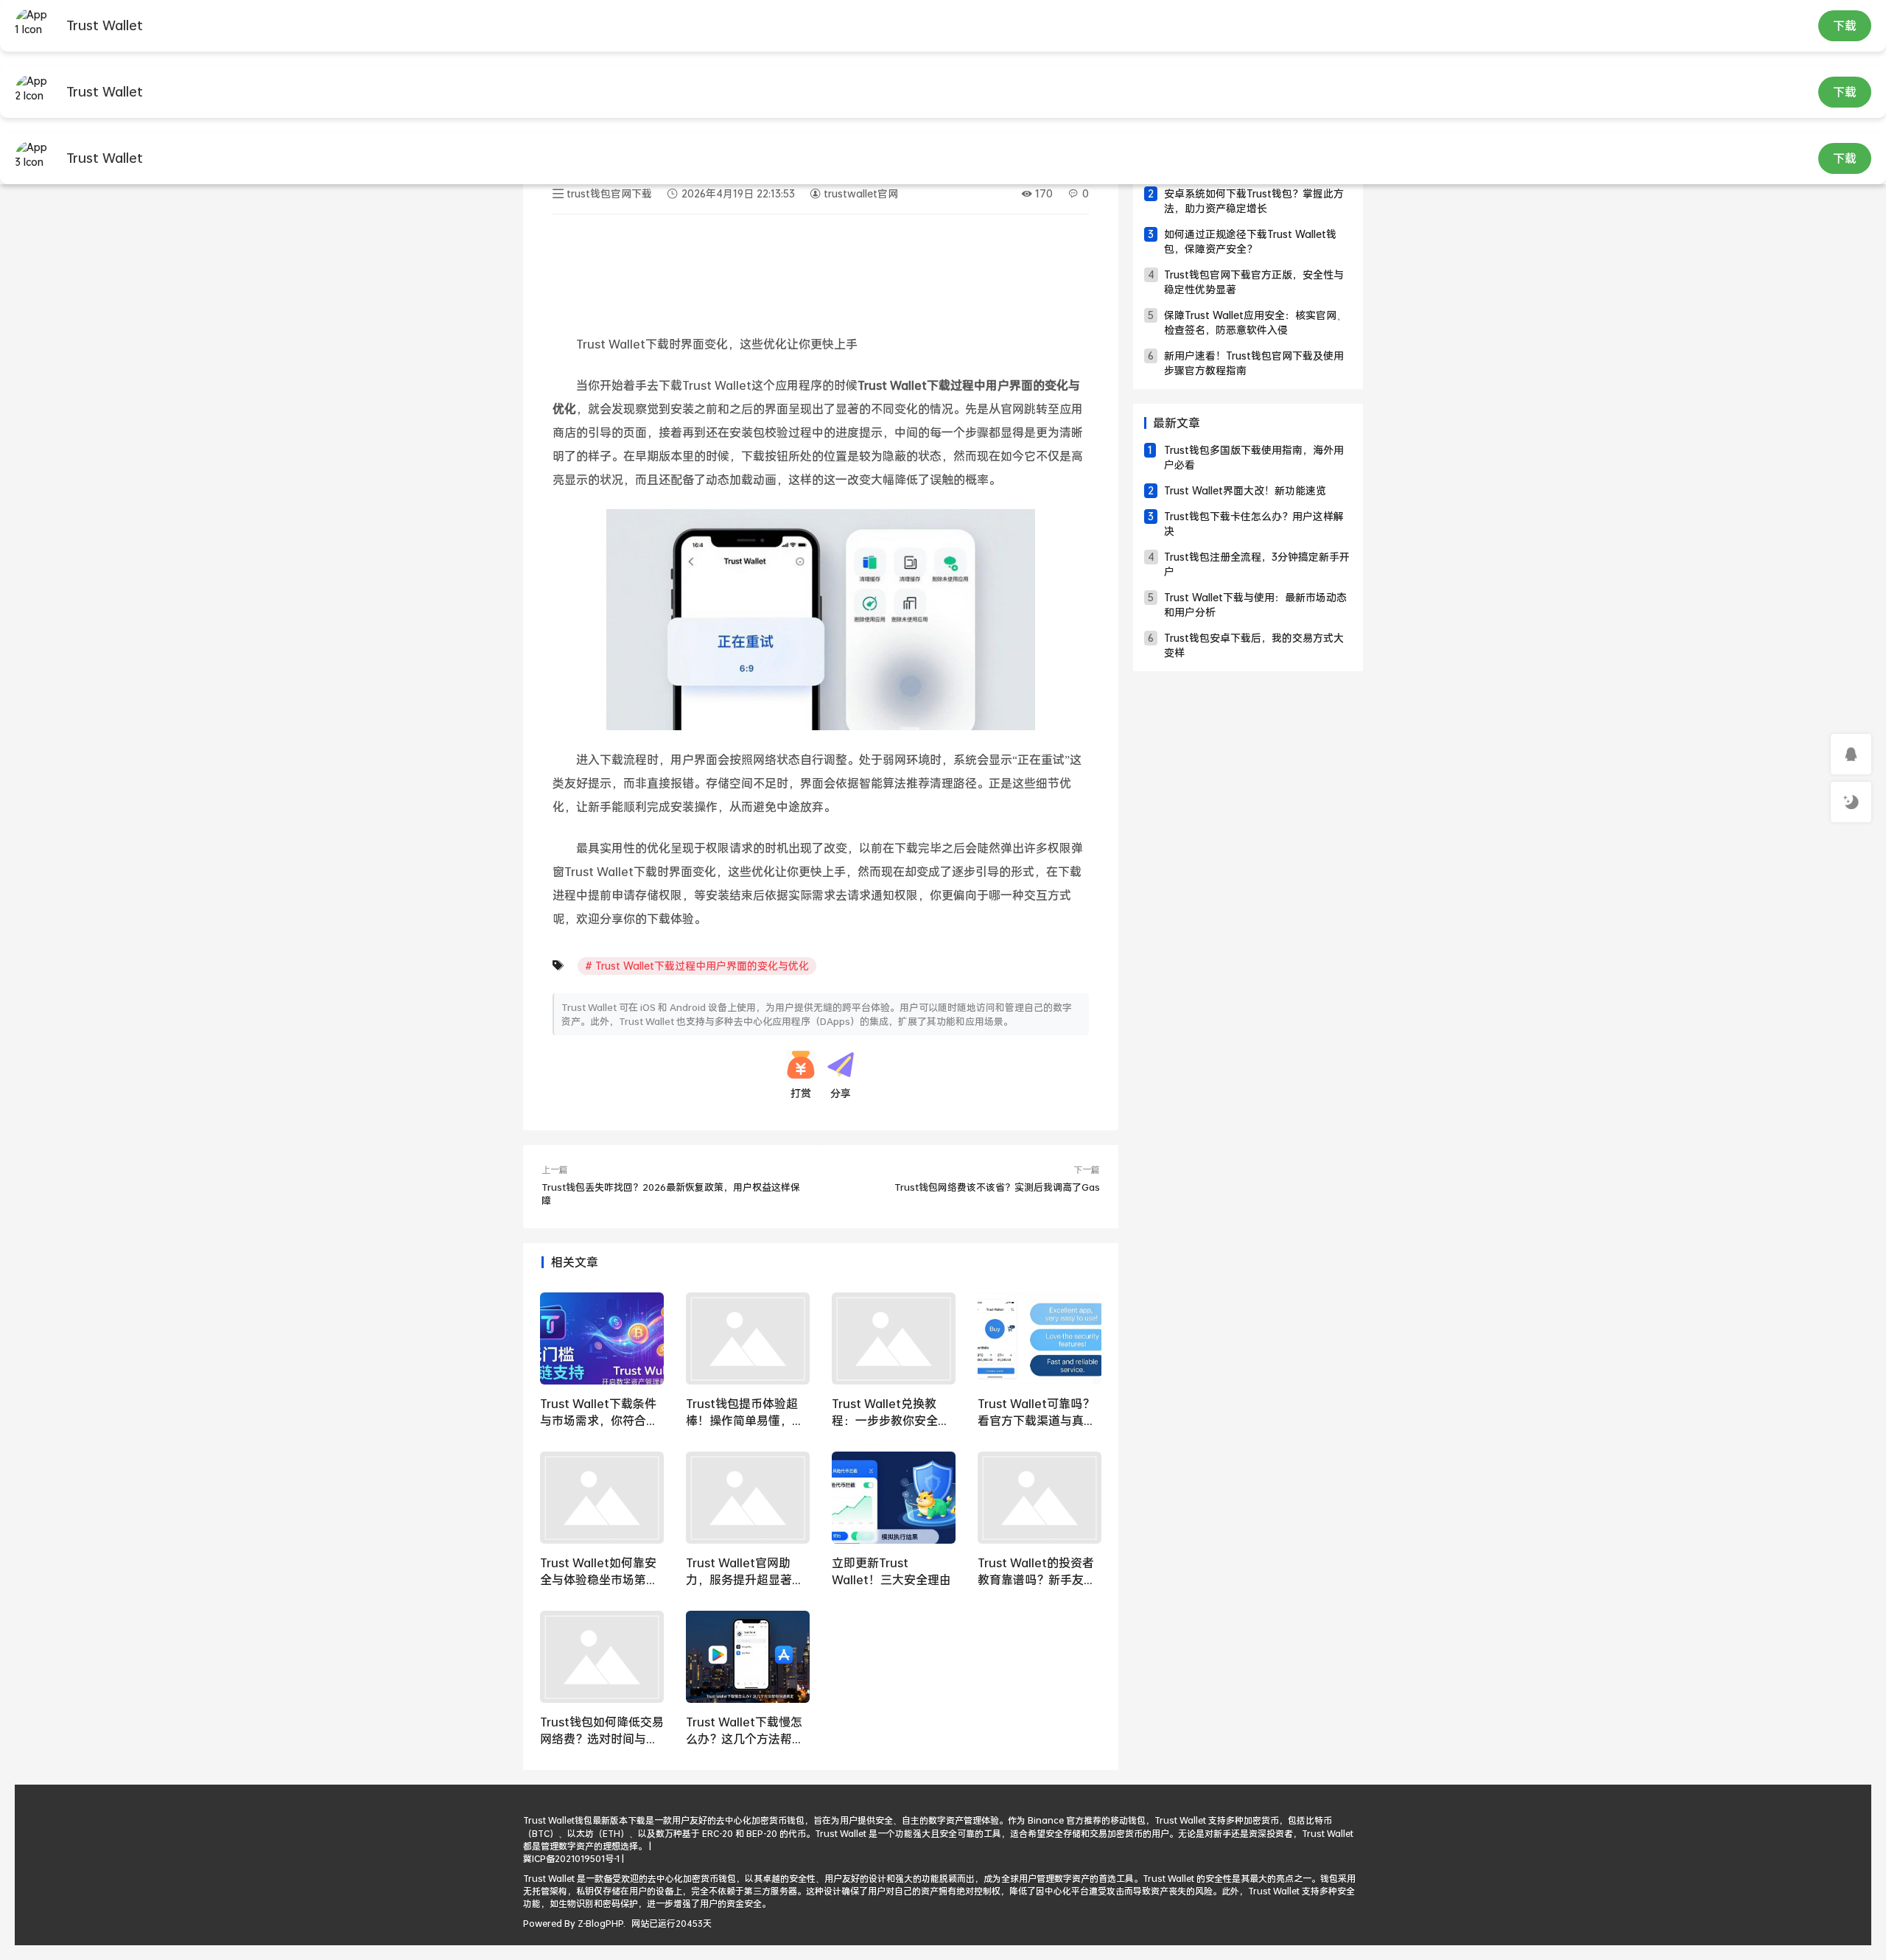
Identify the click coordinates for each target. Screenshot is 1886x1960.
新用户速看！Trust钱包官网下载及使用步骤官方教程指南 (1254, 363)
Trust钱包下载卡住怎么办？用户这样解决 (1254, 524)
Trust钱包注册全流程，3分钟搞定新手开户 (1257, 564)
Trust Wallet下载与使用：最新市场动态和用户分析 (1255, 605)
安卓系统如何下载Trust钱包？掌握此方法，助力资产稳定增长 (1254, 201)
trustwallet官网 (859, 193)
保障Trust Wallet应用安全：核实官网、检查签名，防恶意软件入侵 (1255, 322)
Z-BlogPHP (600, 1924)
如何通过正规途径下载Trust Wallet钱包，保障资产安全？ (1250, 241)
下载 (1845, 25)
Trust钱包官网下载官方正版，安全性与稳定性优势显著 (1254, 282)
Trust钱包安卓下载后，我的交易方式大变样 (1254, 645)
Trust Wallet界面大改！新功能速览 (1245, 490)
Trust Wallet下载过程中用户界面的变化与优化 (702, 966)
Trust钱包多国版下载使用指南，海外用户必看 (1254, 457)
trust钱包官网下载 (609, 193)
